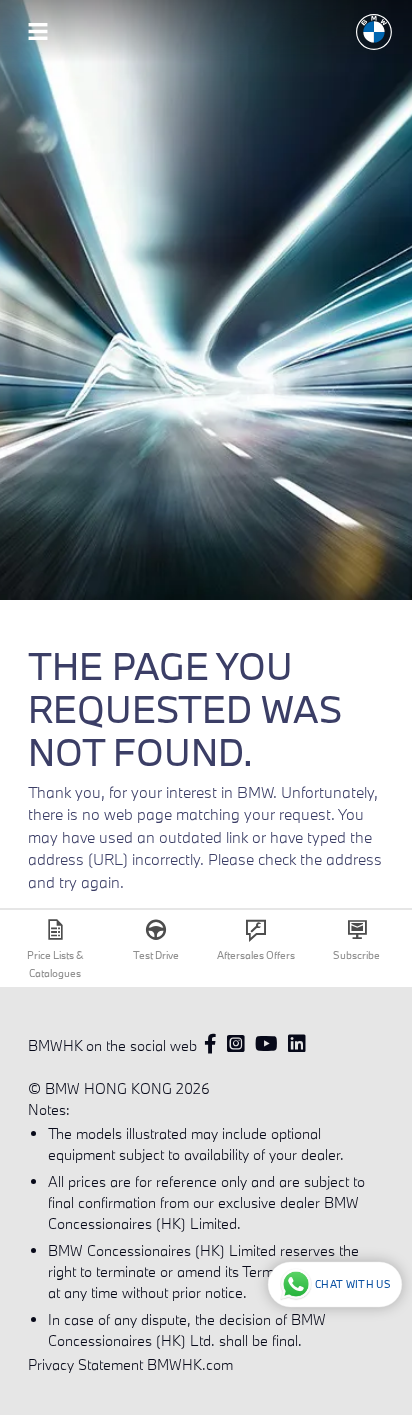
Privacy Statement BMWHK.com (130, 1364)
